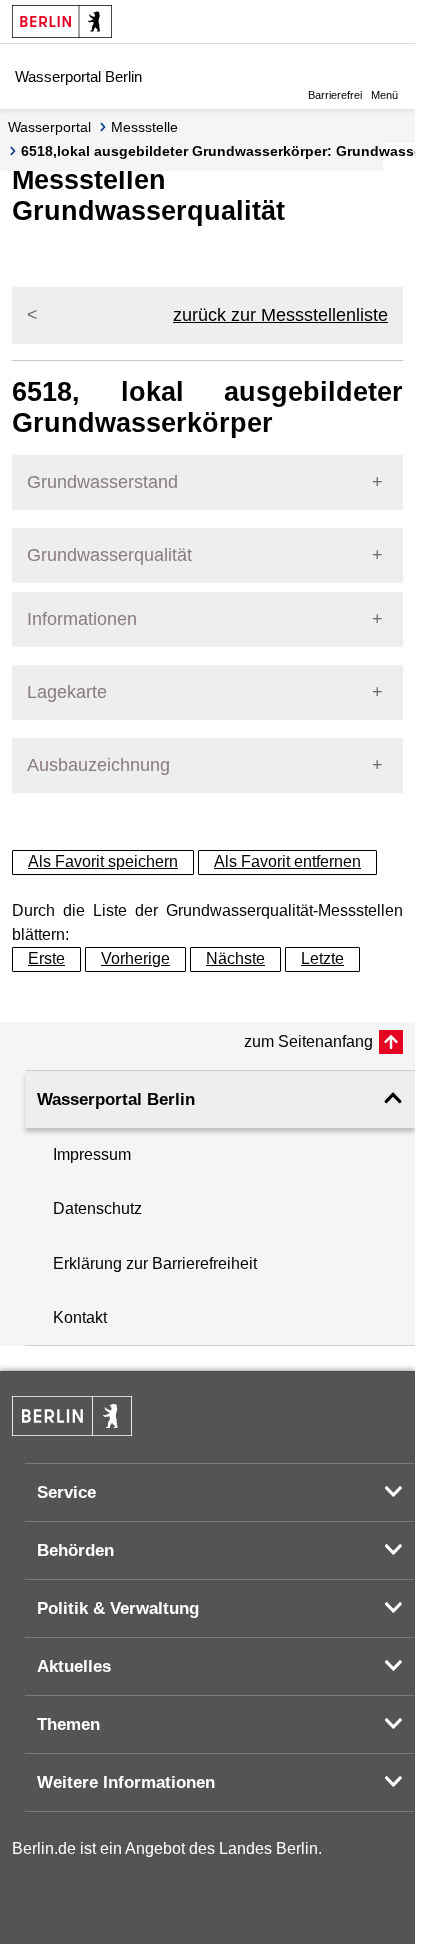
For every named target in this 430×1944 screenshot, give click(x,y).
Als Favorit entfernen (287, 861)
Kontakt (80, 1317)
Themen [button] (68, 1724)
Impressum (92, 1154)
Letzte (322, 958)
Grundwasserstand (102, 482)
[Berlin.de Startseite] (62, 21)
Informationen (82, 619)
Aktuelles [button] (74, 1666)
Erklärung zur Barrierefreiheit (155, 1263)
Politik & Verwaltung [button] (118, 1608)
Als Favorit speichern (103, 861)
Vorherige (135, 958)
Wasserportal (49, 127)
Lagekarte (67, 692)
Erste (46, 958)
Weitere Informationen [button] (126, 1782)
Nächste (235, 958)
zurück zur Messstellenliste (280, 315)
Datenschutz (97, 1208)
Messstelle (144, 127)
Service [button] (66, 1492)
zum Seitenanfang (308, 1041)
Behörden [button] (75, 1550)
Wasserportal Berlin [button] (116, 1099)
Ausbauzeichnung (98, 765)
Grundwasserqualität (109, 555)
